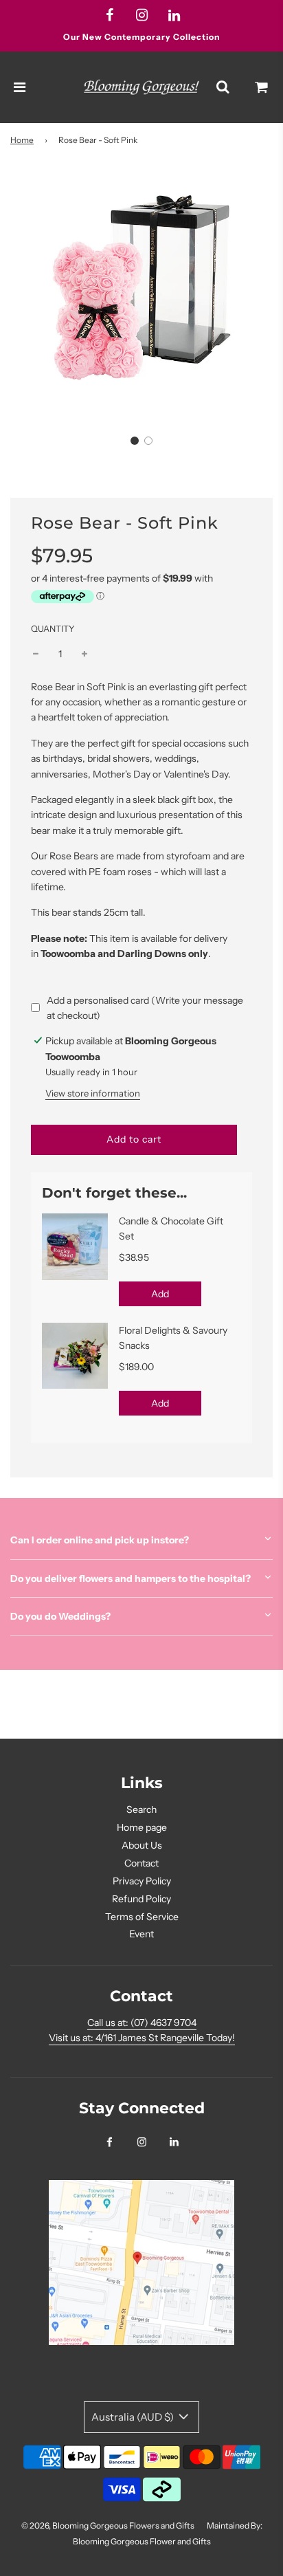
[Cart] (262, 87)
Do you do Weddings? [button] (60, 1616)
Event (141, 1934)
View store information (93, 1093)
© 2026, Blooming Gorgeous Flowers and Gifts (108, 2525)
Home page (142, 1827)
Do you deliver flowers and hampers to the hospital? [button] (131, 1578)
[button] (135, 441)
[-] (36, 654)
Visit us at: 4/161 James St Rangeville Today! (142, 2038)
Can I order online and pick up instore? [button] (100, 1540)
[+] (84, 654)
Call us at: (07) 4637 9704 (142, 2023)
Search (141, 1809)
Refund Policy (141, 1899)
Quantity (53, 629)
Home (22, 140)
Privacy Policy (142, 1881)
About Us (142, 1845)
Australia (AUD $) (134, 2417)
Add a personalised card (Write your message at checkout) (145, 1008)
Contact (141, 1863)
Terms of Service (142, 1917)
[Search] (223, 87)
